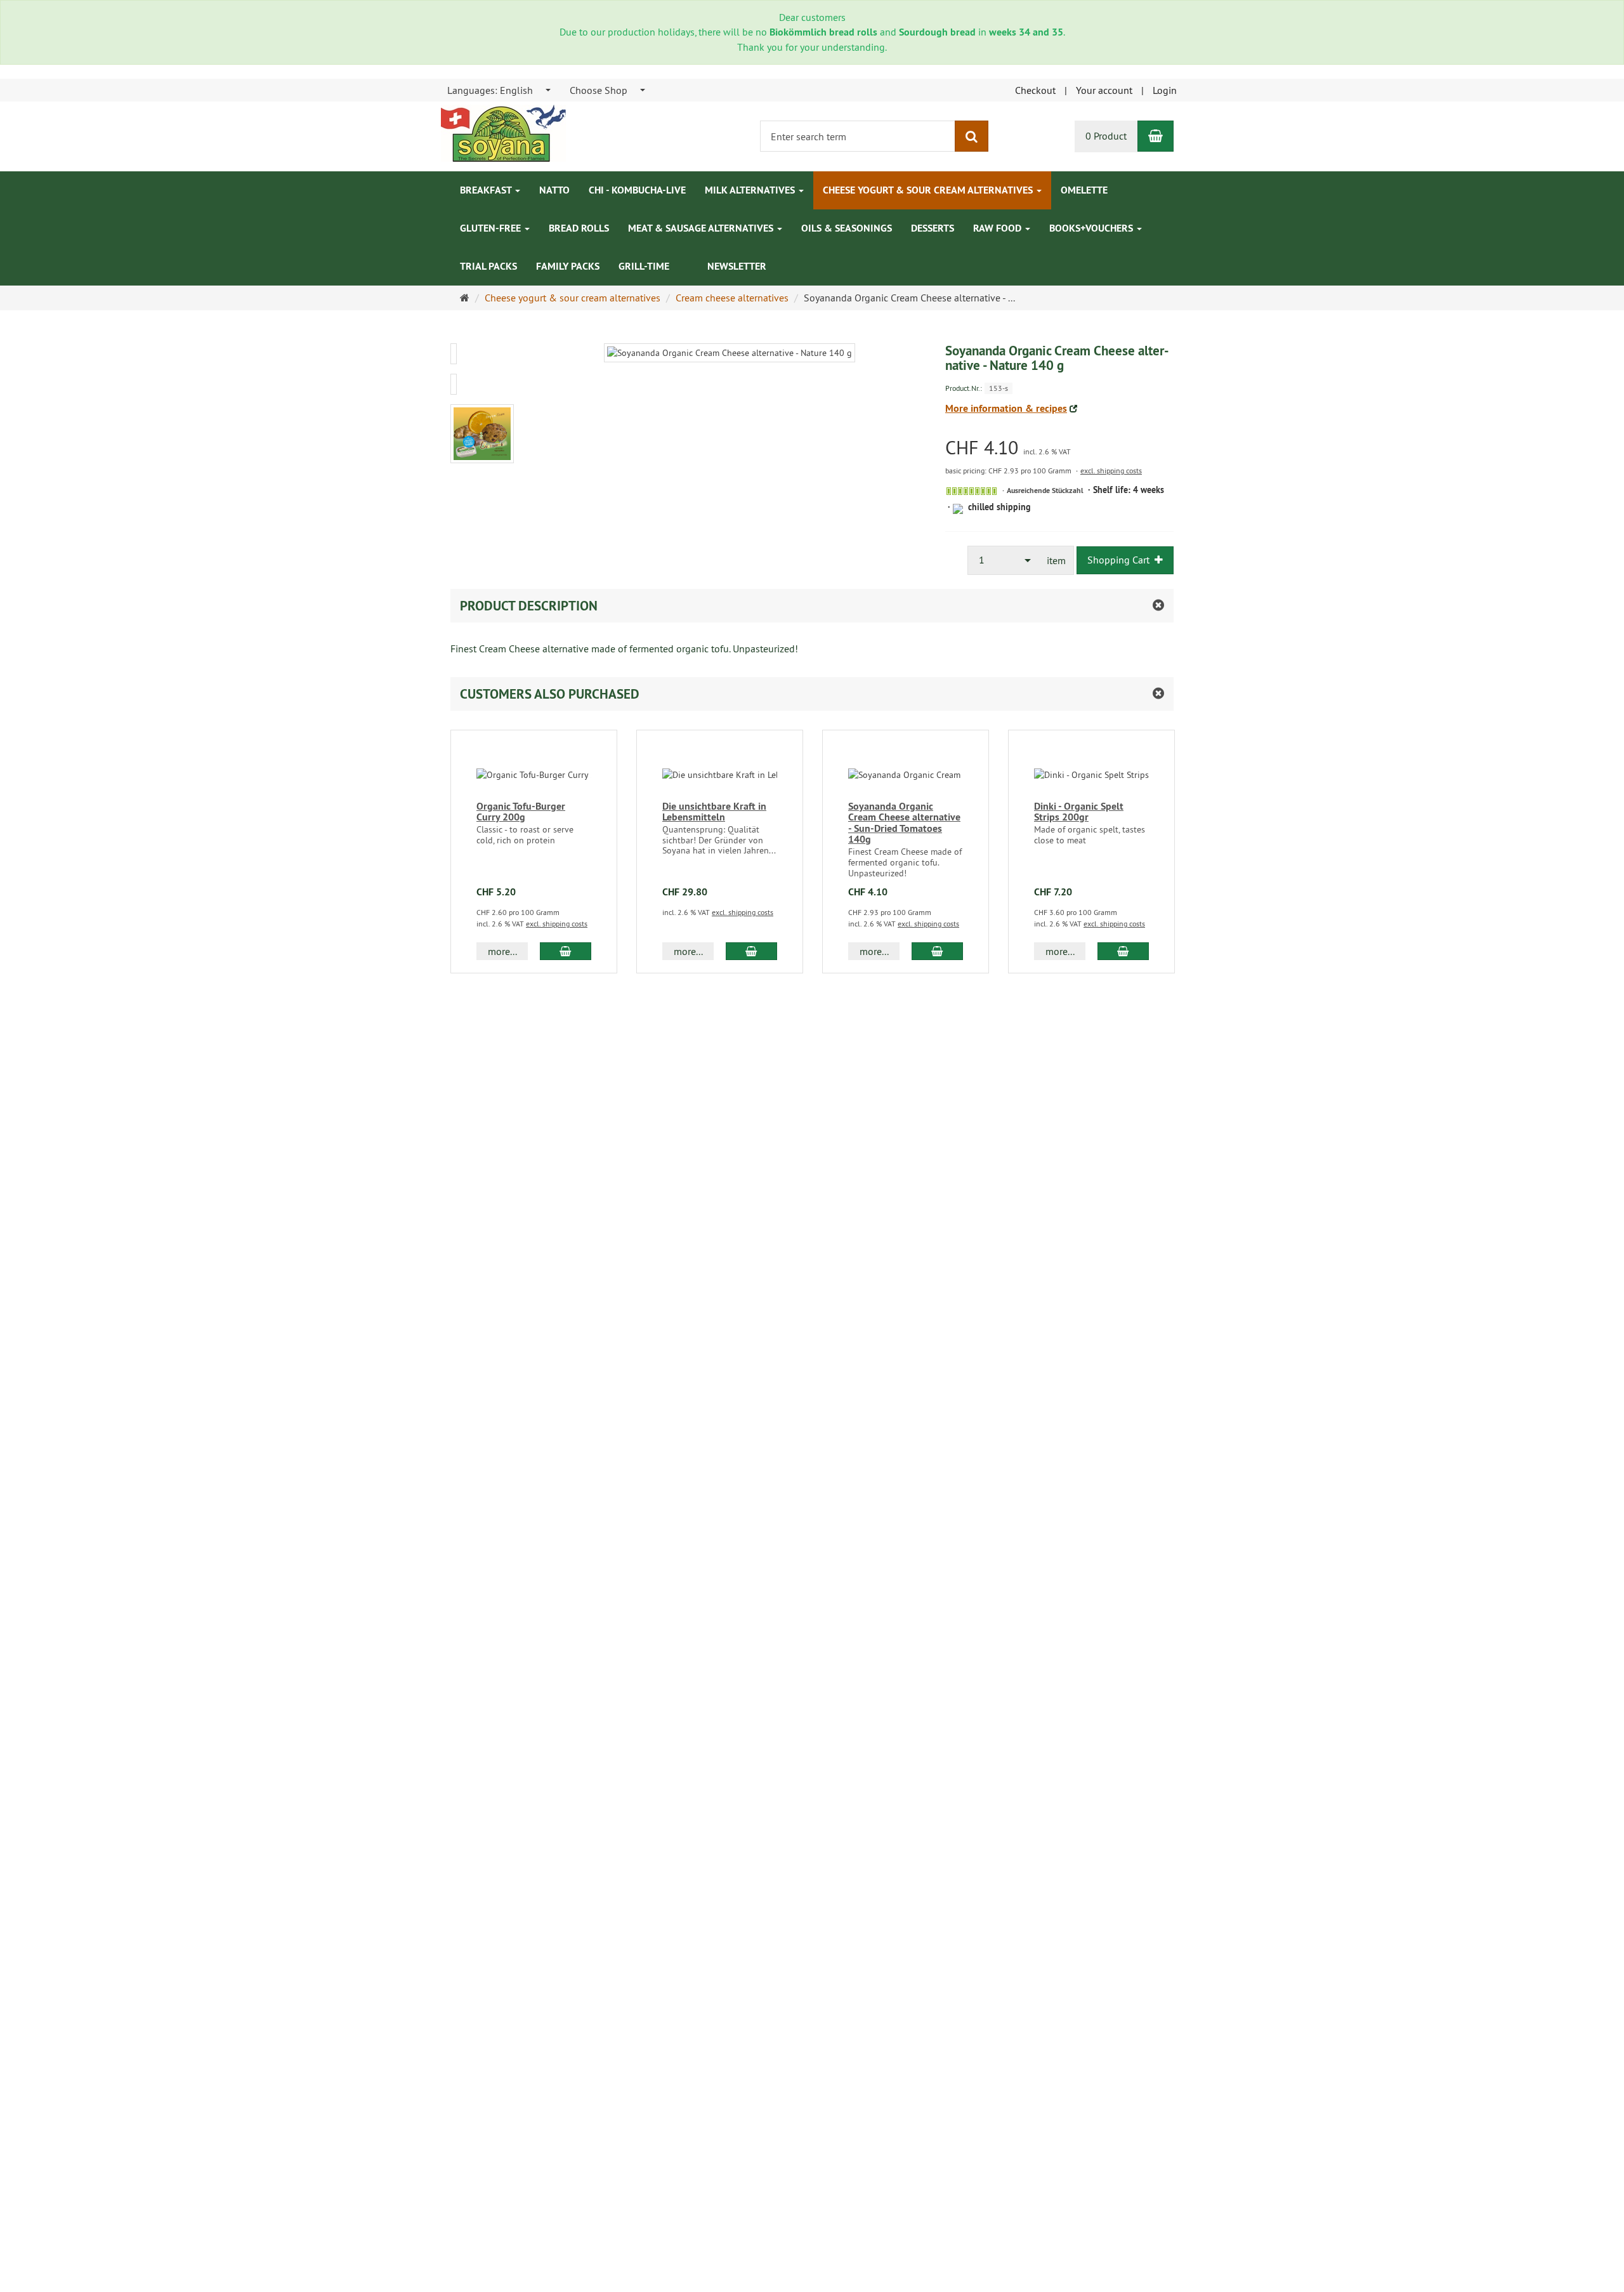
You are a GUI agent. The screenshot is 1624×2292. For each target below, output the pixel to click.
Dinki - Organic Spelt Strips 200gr (1079, 812)
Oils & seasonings (847, 228)
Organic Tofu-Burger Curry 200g (521, 812)
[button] (812, 694)
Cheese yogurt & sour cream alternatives (929, 190)
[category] (688, 260)
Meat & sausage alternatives (702, 228)
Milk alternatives (751, 190)
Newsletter (737, 266)
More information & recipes (1006, 408)
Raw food (999, 228)
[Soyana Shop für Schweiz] (503, 132)
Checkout (1035, 90)
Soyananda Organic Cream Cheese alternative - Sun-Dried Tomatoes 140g (904, 823)
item (1056, 560)
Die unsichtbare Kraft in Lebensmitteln (714, 812)
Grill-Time (644, 266)
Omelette (1084, 190)
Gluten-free (492, 228)
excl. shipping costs (1111, 471)
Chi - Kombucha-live (637, 190)
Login (1165, 90)
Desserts (933, 228)
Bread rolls (579, 228)
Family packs (568, 266)
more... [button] (502, 951)
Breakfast (487, 190)
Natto (554, 190)
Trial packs (488, 266)
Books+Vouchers (1092, 228)
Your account (1104, 90)
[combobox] (500, 90)
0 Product (1106, 136)
